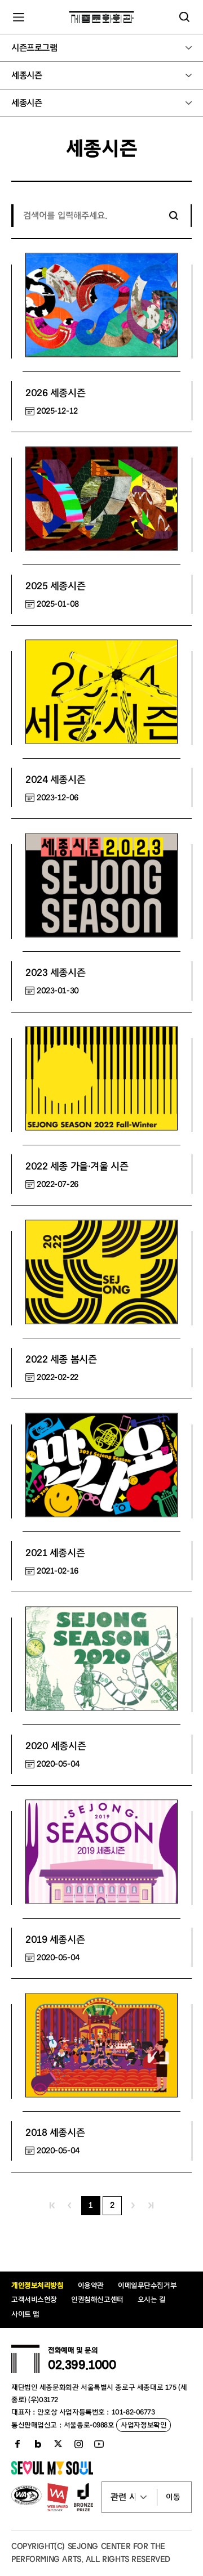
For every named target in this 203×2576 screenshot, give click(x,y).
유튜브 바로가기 (99, 2444)
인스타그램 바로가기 (78, 2444)
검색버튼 (184, 17)
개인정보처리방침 (37, 2285)
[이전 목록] (70, 2206)
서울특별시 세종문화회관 (102, 17)
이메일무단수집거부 (147, 2285)
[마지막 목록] (151, 2206)
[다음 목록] (133, 2206)
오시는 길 (152, 2299)
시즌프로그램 (34, 48)
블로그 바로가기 (38, 2444)
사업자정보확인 (144, 2425)
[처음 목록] (52, 2206)
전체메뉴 (19, 17)
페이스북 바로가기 (17, 2444)
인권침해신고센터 (97, 2299)
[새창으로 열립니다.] (52, 2472)
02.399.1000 (82, 2365)
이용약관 (91, 2285)
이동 (173, 2497)
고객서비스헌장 (34, 2299)
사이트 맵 (25, 2314)
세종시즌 (27, 75)
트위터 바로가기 (58, 2444)
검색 (174, 216)
